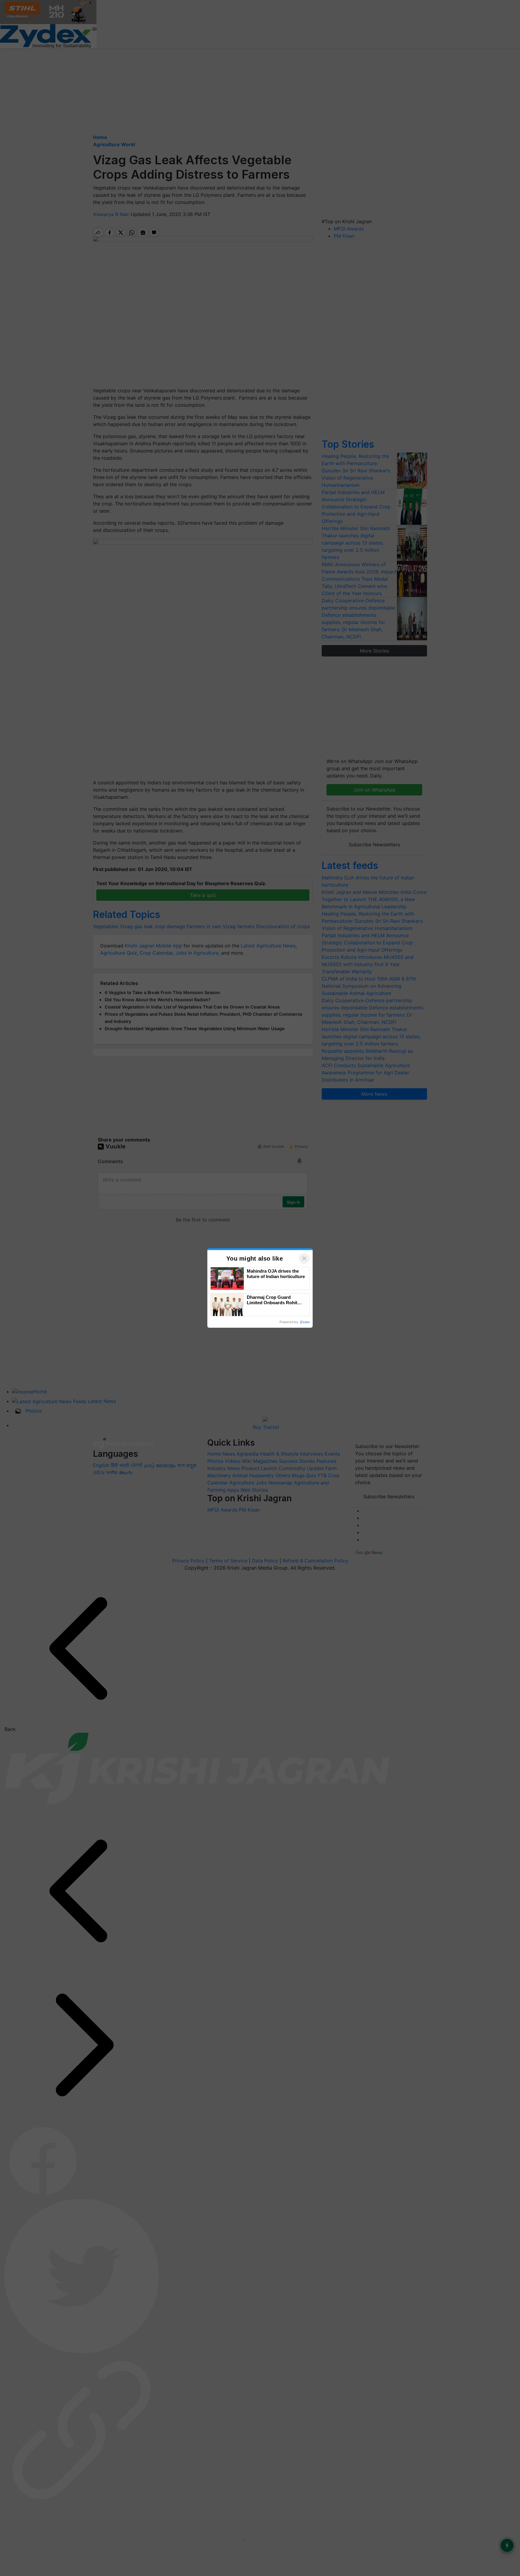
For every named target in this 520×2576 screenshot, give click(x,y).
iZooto (305, 1322)
